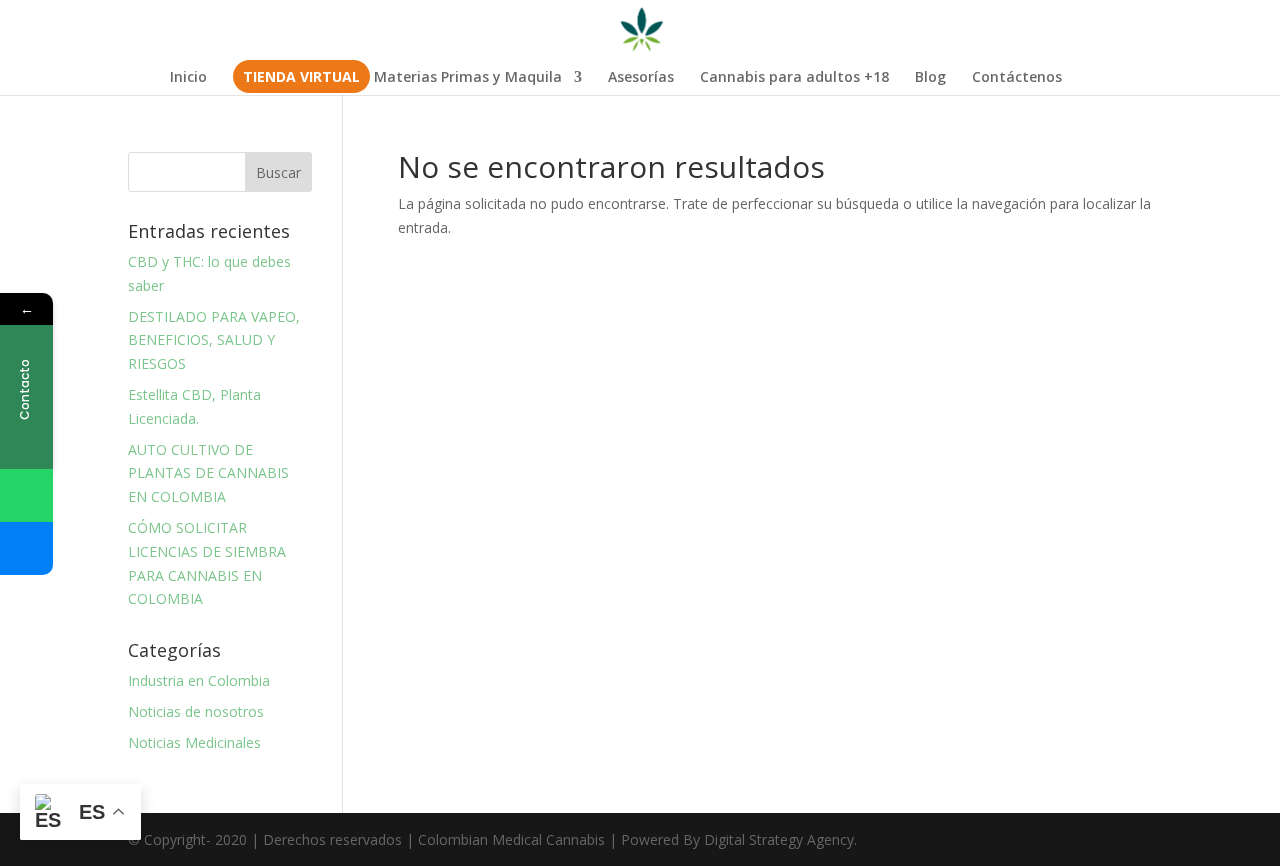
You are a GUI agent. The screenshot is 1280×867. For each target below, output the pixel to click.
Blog (930, 78)
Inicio (188, 78)
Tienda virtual (301, 78)
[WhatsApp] (26, 495)
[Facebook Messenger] (26, 548)
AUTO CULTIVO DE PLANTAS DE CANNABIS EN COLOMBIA (208, 473)
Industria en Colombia (199, 680)
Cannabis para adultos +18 (794, 78)
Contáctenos (1017, 78)
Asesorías (641, 78)
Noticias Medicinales (194, 742)
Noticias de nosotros (196, 711)
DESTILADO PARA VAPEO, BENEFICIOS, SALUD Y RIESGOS (214, 340)
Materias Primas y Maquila (468, 78)
